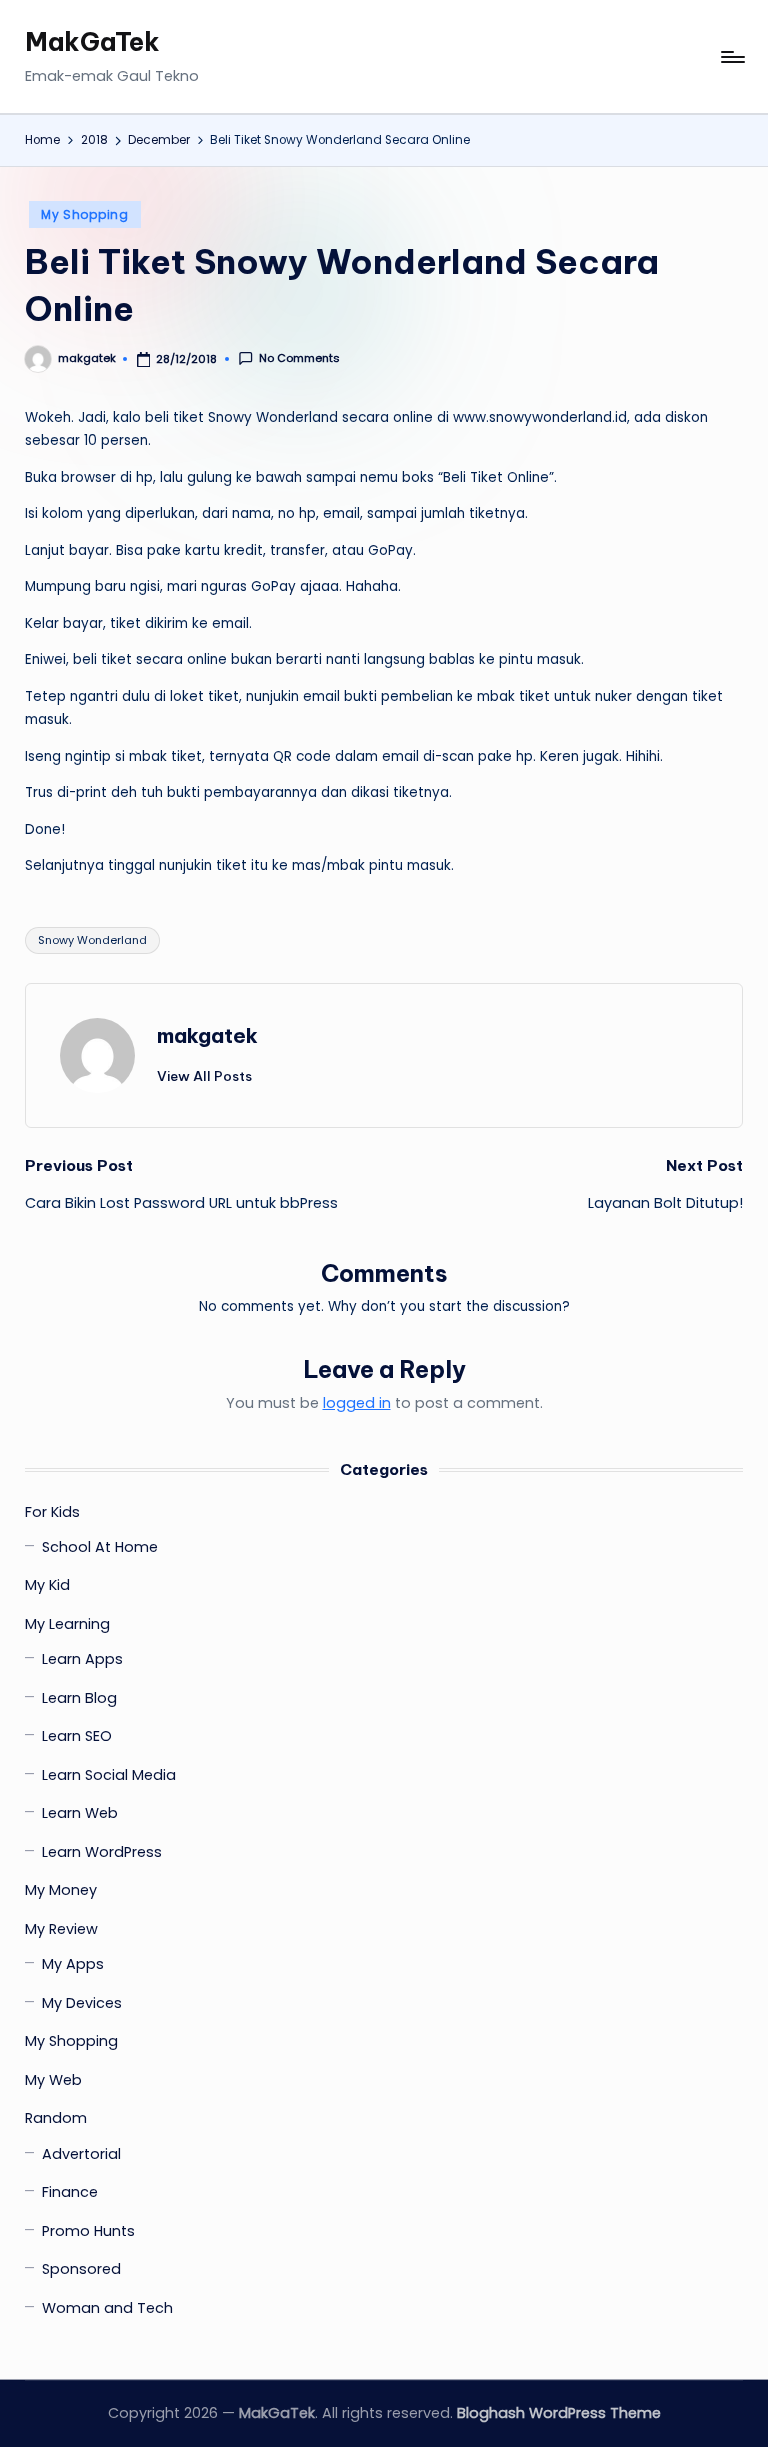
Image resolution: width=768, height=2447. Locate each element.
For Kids (52, 1512)
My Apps (73, 1964)
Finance (70, 2192)
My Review (61, 1929)
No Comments (299, 358)
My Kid (47, 1585)
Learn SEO (77, 1736)
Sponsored (81, 2269)
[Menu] (731, 57)
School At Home (100, 1547)
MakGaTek (92, 42)
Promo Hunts (88, 2231)
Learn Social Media (109, 1775)
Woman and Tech (107, 2308)
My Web (53, 2080)
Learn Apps (82, 1659)
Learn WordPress (102, 1852)
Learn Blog (79, 1698)
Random (56, 2118)
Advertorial (81, 2154)
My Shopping (85, 214)
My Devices (82, 2003)
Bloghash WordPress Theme (559, 2413)
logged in (357, 1403)
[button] (204, 1076)
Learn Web (80, 1813)
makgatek (207, 1035)
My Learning (67, 1624)
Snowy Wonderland (92, 940)
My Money (61, 1890)
